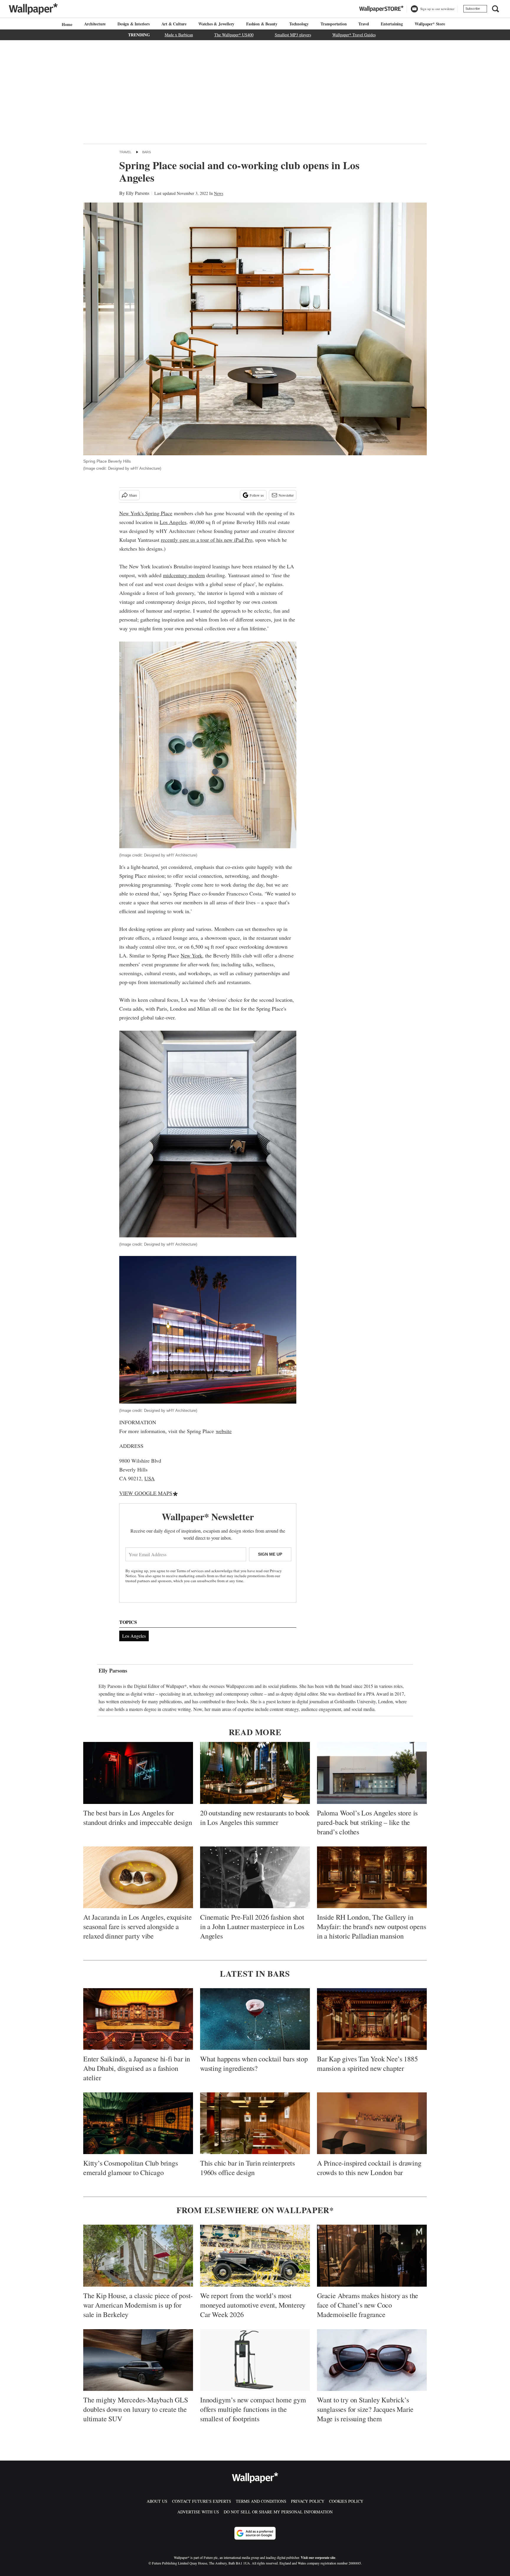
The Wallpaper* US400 (234, 35)
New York (191, 955)
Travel (364, 24)
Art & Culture (174, 24)
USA (149, 1478)
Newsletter (286, 495)
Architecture (95, 24)
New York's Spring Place (146, 513)
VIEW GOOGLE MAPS (146, 1493)
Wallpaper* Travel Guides (354, 35)
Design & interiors (133, 24)
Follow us (257, 495)
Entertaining (392, 24)
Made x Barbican (179, 35)
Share (133, 495)
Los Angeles (173, 522)
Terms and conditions (261, 2501)
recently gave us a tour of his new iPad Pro (207, 540)
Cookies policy (346, 2501)
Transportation (334, 24)
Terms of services (191, 1571)
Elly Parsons (138, 193)
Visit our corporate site (318, 2558)
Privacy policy (308, 2501)
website (224, 1431)
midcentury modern (184, 575)
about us (157, 2501)
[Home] (66, 24)
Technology (299, 24)
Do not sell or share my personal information (278, 2512)
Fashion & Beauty (262, 24)
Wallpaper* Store (430, 24)
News (219, 193)
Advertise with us (198, 2512)
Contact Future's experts (202, 2501)
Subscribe (473, 9)
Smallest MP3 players (293, 35)
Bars (147, 152)
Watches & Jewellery (216, 24)
